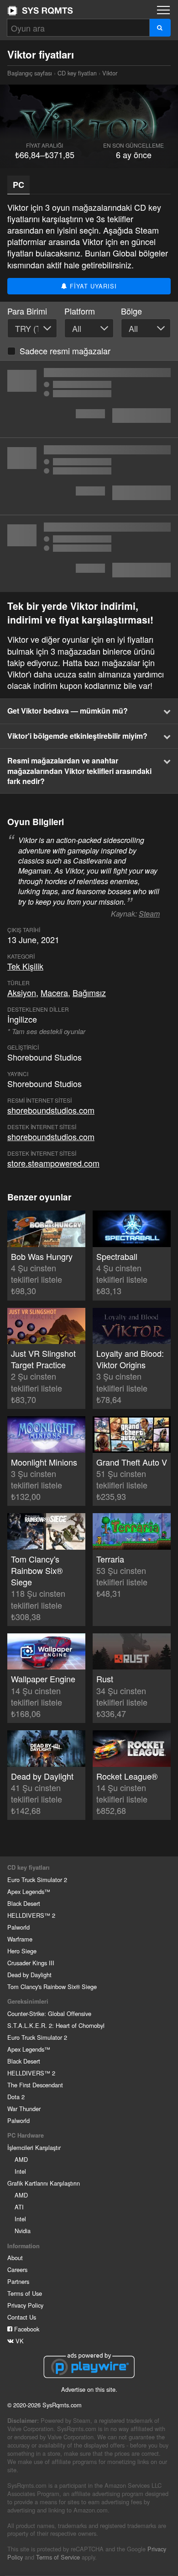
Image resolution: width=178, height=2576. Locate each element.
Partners (18, 2281)
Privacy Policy (25, 2305)
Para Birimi (27, 311)
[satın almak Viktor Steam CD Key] (89, 399)
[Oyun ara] (160, 28)
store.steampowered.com (53, 1163)
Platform (80, 311)
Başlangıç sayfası (40, 11)
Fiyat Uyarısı (92, 286)
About (15, 2258)
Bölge (131, 311)
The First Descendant (35, 2085)
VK (19, 2341)
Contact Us (22, 2317)
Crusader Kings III (31, 1963)
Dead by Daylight (29, 1975)
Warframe (20, 1939)
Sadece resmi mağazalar (65, 351)
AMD (21, 2159)
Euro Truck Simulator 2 (37, 1880)
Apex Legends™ (29, 1891)
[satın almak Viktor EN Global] (89, 476)
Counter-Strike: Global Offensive (49, 2013)
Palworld (18, 1927)
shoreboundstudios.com (51, 1110)
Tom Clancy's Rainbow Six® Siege (52, 1987)
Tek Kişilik (25, 966)
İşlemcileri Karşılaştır (34, 2147)
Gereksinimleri (28, 2001)
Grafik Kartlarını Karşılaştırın (44, 2183)
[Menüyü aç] (163, 10)
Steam (149, 914)
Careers (17, 2269)
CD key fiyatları (77, 73)
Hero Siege (22, 1951)
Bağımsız (89, 992)
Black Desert (24, 1903)
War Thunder (24, 2109)
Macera (54, 992)
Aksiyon (22, 992)
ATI (19, 2207)
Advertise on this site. (89, 2389)
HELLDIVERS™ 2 (31, 1915)
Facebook (26, 2329)
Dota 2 (16, 2097)
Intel (20, 2171)
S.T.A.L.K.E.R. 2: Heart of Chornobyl (56, 2025)
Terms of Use (25, 2293)
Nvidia (23, 2231)
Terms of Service (58, 2557)
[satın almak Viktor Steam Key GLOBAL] (89, 554)
